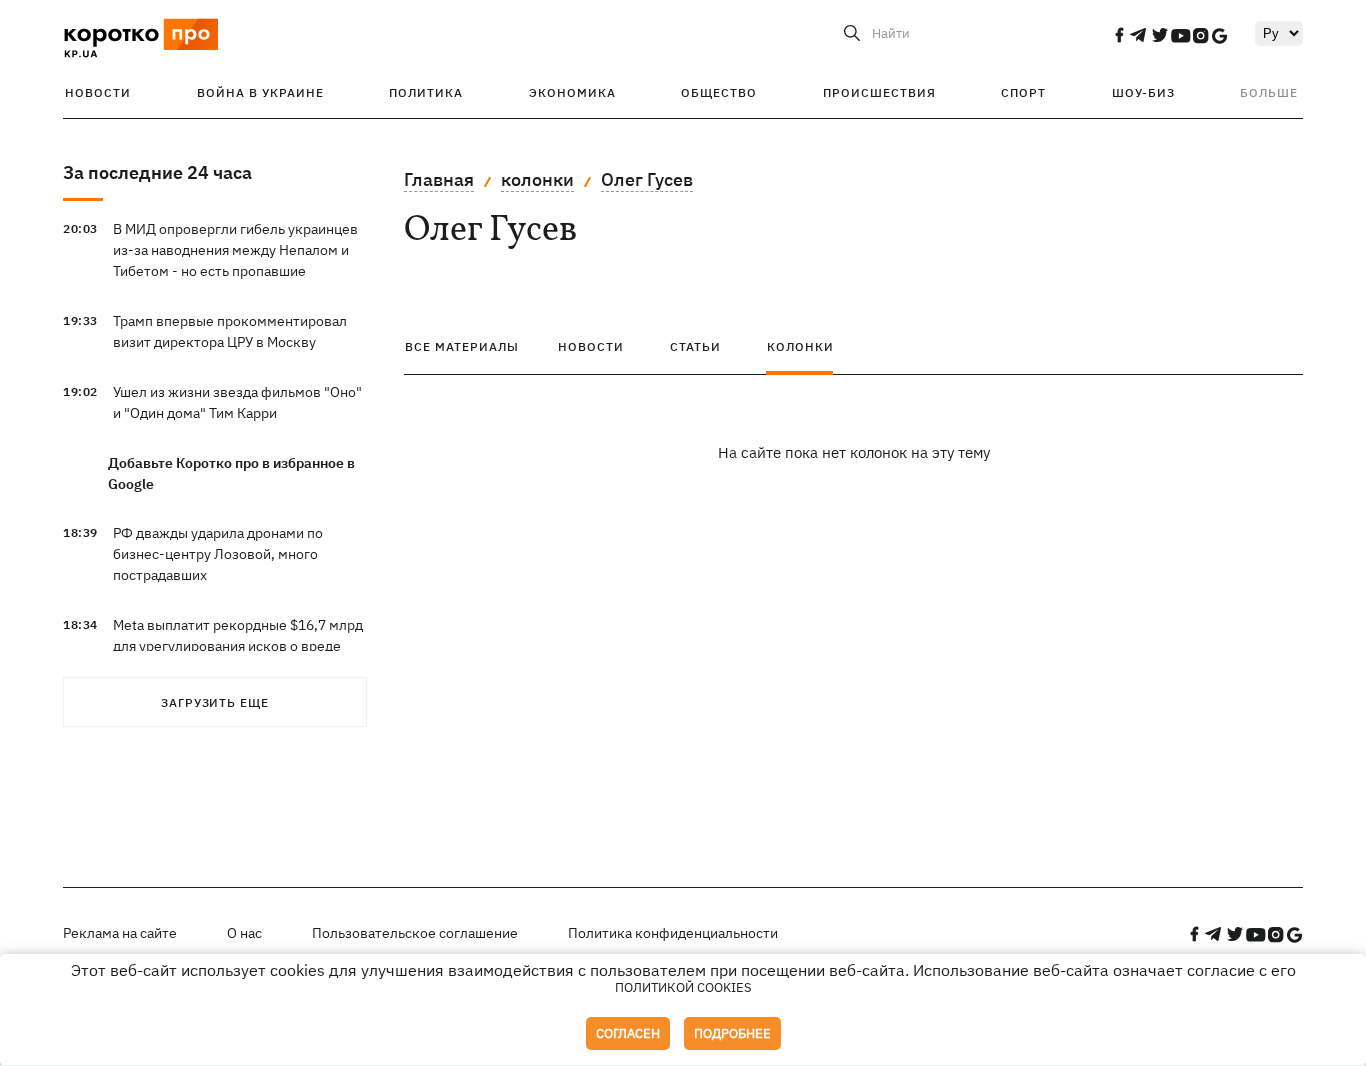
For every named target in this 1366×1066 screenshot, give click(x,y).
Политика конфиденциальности (673, 933)
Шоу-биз (1143, 92)
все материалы (462, 346)
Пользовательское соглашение (415, 933)
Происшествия (879, 92)
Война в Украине (260, 92)
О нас (244, 933)
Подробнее (732, 1033)
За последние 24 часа (157, 172)
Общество (719, 92)
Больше (1269, 92)
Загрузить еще (215, 702)
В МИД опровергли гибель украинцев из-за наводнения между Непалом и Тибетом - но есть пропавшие (235, 250)
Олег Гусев (647, 179)
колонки (537, 179)
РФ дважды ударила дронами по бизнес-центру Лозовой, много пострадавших (218, 554)
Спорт (1023, 92)
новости (591, 346)
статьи (695, 346)
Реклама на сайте (120, 933)
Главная (439, 179)
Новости (98, 92)
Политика (426, 92)
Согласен (628, 1033)
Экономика (572, 92)
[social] (1119, 35)
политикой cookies (683, 987)
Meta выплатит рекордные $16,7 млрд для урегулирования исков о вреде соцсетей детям (238, 646)
